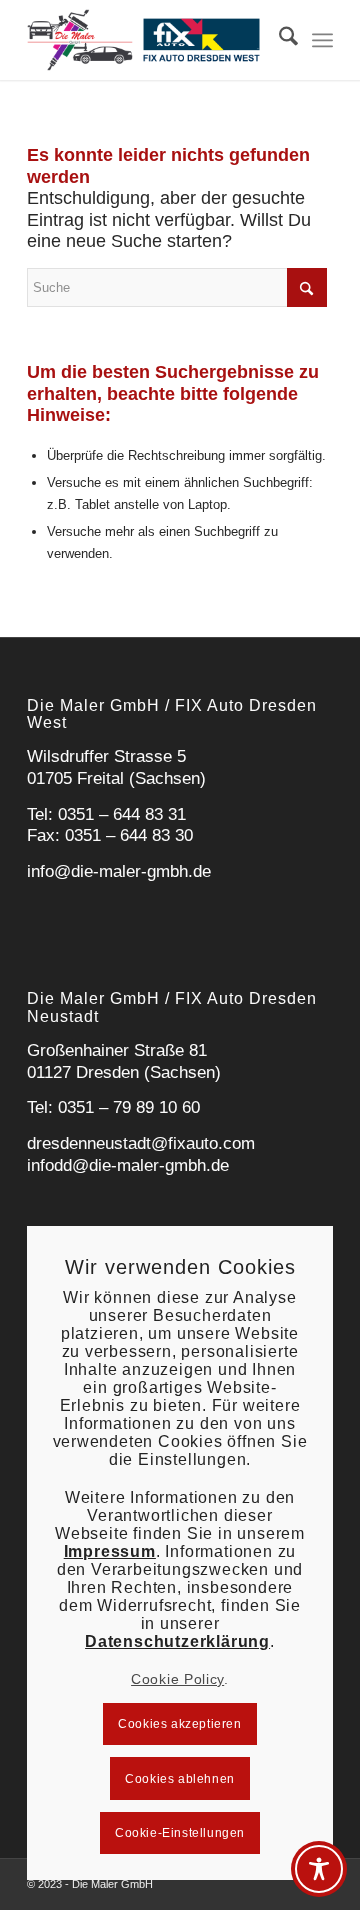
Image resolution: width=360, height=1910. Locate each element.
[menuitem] (278, 40)
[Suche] (278, 40)
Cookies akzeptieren (179, 1724)
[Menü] (322, 40)
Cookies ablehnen (180, 1779)
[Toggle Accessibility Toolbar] (319, 1869)
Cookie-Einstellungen (180, 1833)
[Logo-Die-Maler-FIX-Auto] (149, 40)
